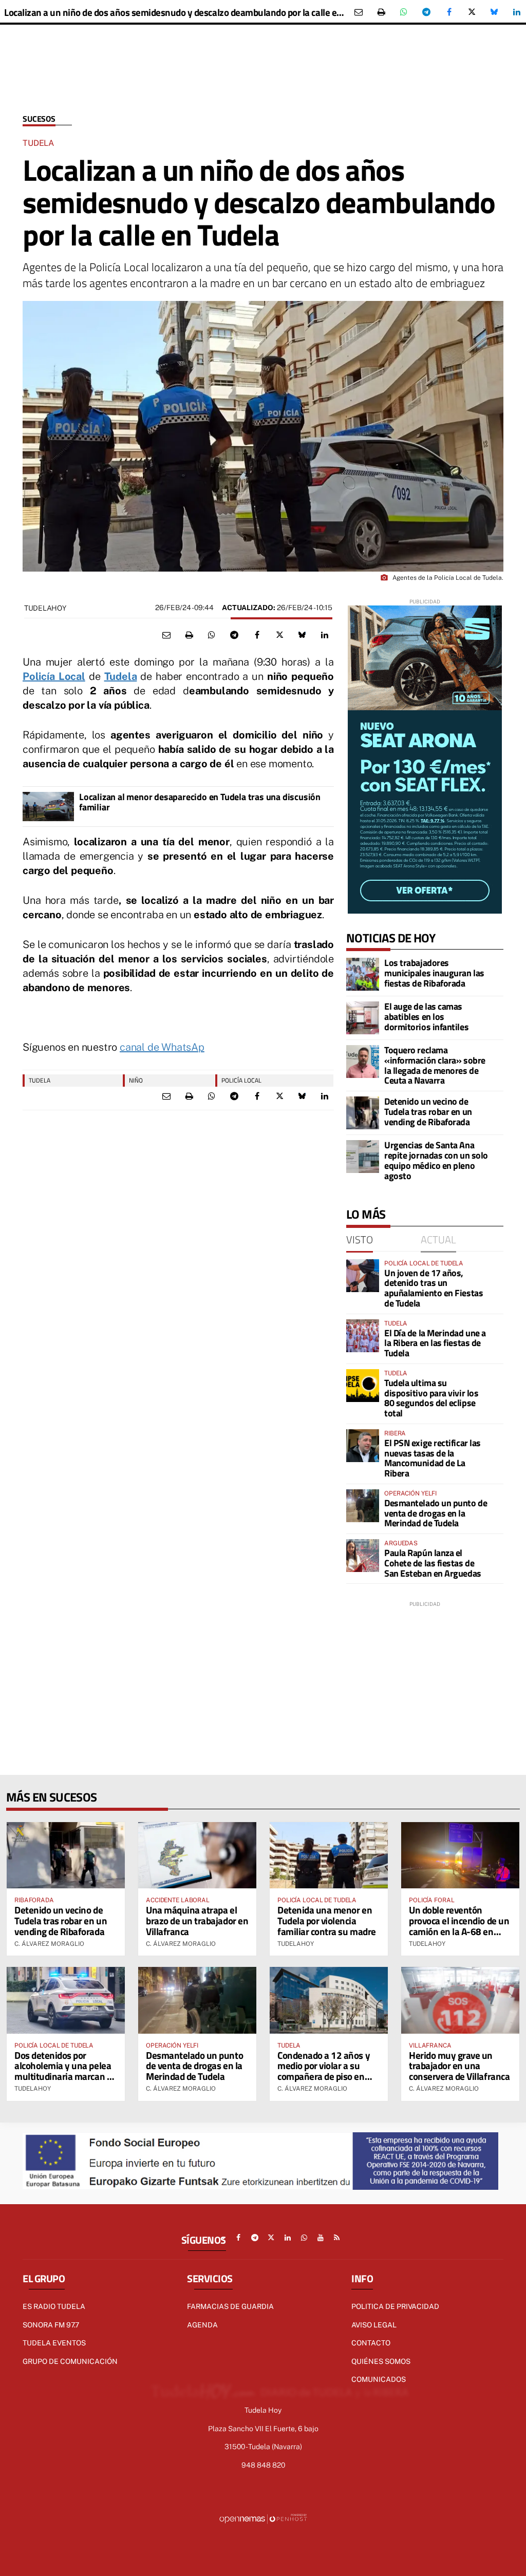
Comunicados (379, 2379)
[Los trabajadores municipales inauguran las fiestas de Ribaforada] (363, 974)
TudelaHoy (45, 608)
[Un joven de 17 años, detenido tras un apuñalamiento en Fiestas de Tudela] (363, 1276)
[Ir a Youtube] (321, 2238)
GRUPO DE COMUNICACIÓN (70, 2361)
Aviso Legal (374, 2325)
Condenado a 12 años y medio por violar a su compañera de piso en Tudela (324, 2071)
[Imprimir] (381, 12)
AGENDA (202, 2325)
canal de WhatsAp (162, 1047)
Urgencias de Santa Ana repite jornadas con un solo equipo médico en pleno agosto (436, 1160)
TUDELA (40, 1080)
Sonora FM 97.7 (51, 2325)
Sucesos (39, 119)
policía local (241, 1080)
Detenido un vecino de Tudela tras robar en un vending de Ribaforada (428, 1112)
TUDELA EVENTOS (54, 2343)
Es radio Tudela (54, 2306)
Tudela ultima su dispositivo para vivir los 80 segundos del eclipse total (431, 1398)
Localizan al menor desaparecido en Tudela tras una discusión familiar (200, 802)
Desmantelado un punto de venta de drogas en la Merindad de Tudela (436, 1513)
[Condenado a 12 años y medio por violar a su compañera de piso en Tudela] (329, 2000)
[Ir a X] (271, 2238)
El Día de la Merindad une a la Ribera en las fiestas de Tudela (435, 1343)
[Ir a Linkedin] (288, 2238)
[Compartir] (404, 12)
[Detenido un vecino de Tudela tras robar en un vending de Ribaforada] (363, 1113)
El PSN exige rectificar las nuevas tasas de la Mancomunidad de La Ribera (433, 1458)
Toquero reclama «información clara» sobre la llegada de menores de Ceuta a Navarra (435, 1065)
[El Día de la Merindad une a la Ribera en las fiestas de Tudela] (363, 1336)
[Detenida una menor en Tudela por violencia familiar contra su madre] (329, 1855)
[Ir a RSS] (337, 2238)
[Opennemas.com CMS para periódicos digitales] (263, 2518)
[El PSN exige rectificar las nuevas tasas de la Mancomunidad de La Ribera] (363, 1446)
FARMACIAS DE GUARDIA (230, 2306)
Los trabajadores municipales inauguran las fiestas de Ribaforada (434, 973)
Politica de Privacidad (395, 2306)
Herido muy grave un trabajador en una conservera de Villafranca (459, 2066)
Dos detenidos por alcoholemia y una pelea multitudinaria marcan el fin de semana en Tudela (64, 2071)
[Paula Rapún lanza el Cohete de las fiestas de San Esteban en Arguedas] (363, 1556)
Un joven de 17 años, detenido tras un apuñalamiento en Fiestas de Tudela (434, 1288)
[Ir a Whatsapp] (304, 2238)
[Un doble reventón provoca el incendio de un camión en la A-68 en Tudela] (460, 1855)
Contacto (371, 2343)
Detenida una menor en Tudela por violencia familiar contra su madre (327, 1920)
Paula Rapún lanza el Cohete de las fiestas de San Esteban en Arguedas (433, 1563)
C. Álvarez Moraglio (49, 1944)
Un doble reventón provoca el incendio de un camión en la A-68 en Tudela (459, 1926)
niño (136, 1080)
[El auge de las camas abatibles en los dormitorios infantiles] (363, 1018)
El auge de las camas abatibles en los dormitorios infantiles (426, 1017)
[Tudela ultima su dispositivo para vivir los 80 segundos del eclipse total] (363, 1386)
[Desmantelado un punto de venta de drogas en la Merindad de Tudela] (363, 1506)
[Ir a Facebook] (238, 2238)
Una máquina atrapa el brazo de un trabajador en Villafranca (197, 1920)
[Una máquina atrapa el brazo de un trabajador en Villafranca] (197, 1855)
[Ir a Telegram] (255, 2238)
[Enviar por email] (359, 12)
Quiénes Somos (381, 2361)
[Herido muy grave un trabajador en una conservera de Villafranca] (460, 2000)
